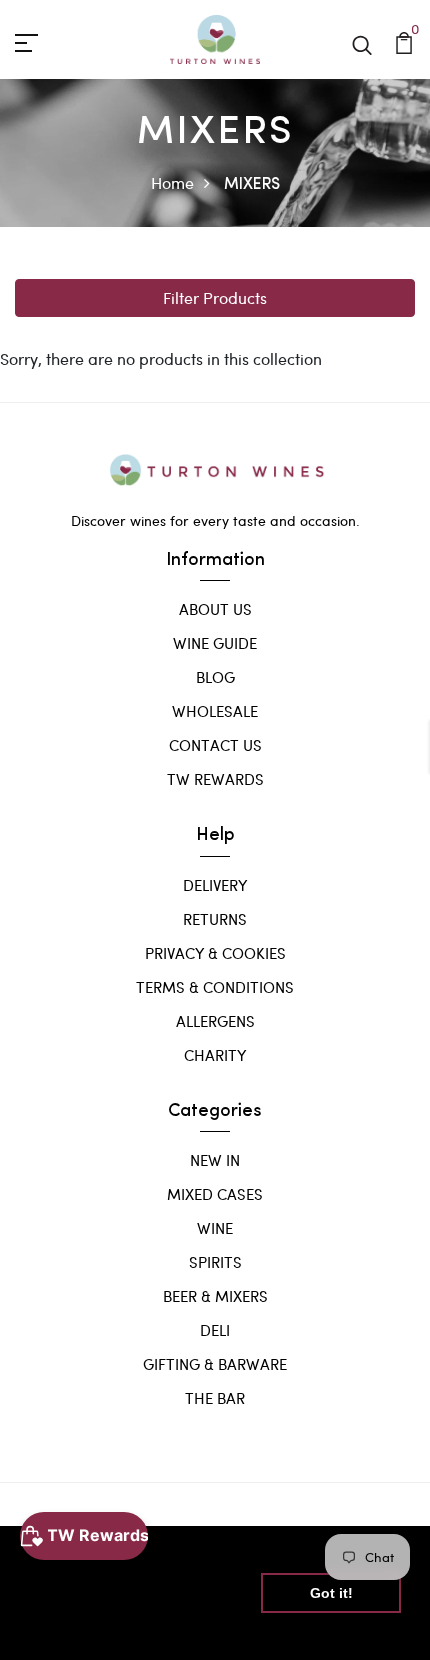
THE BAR (215, 1398)
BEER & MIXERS (215, 1296)
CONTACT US (215, 745)
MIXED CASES (215, 1194)
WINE (215, 1228)
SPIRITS (215, 1262)
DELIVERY (215, 885)
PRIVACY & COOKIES (215, 953)
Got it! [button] (331, 1593)
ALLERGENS (215, 1021)
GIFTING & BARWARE (215, 1364)
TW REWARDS (215, 779)
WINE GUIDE (215, 643)
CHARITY (215, 1055)
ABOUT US (215, 609)
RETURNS (215, 919)
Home (172, 182)
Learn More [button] (72, 1628)
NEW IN (215, 1160)
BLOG (215, 677)
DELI (215, 1330)
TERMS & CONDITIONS (215, 987)
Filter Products (215, 297)
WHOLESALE (215, 711)
